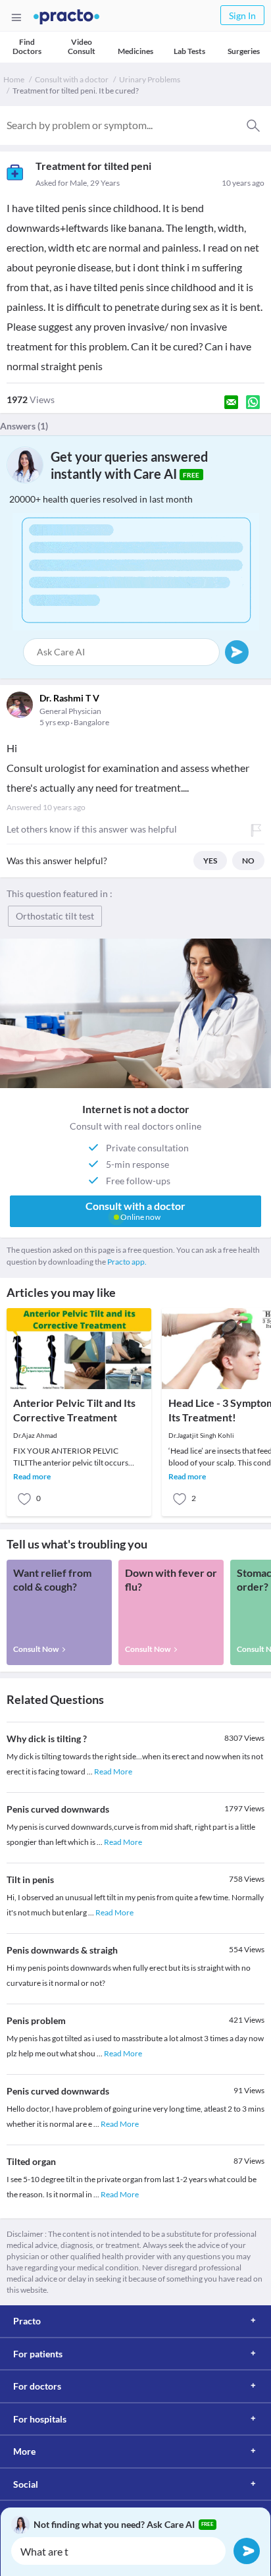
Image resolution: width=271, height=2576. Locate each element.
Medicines (135, 51)
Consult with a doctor (72, 79)
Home (14, 79)
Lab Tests (189, 51)
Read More (113, 1771)
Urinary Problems (150, 79)
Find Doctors (27, 46)
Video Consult (82, 46)
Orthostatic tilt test (55, 916)
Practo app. (127, 1262)
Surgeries (244, 51)
